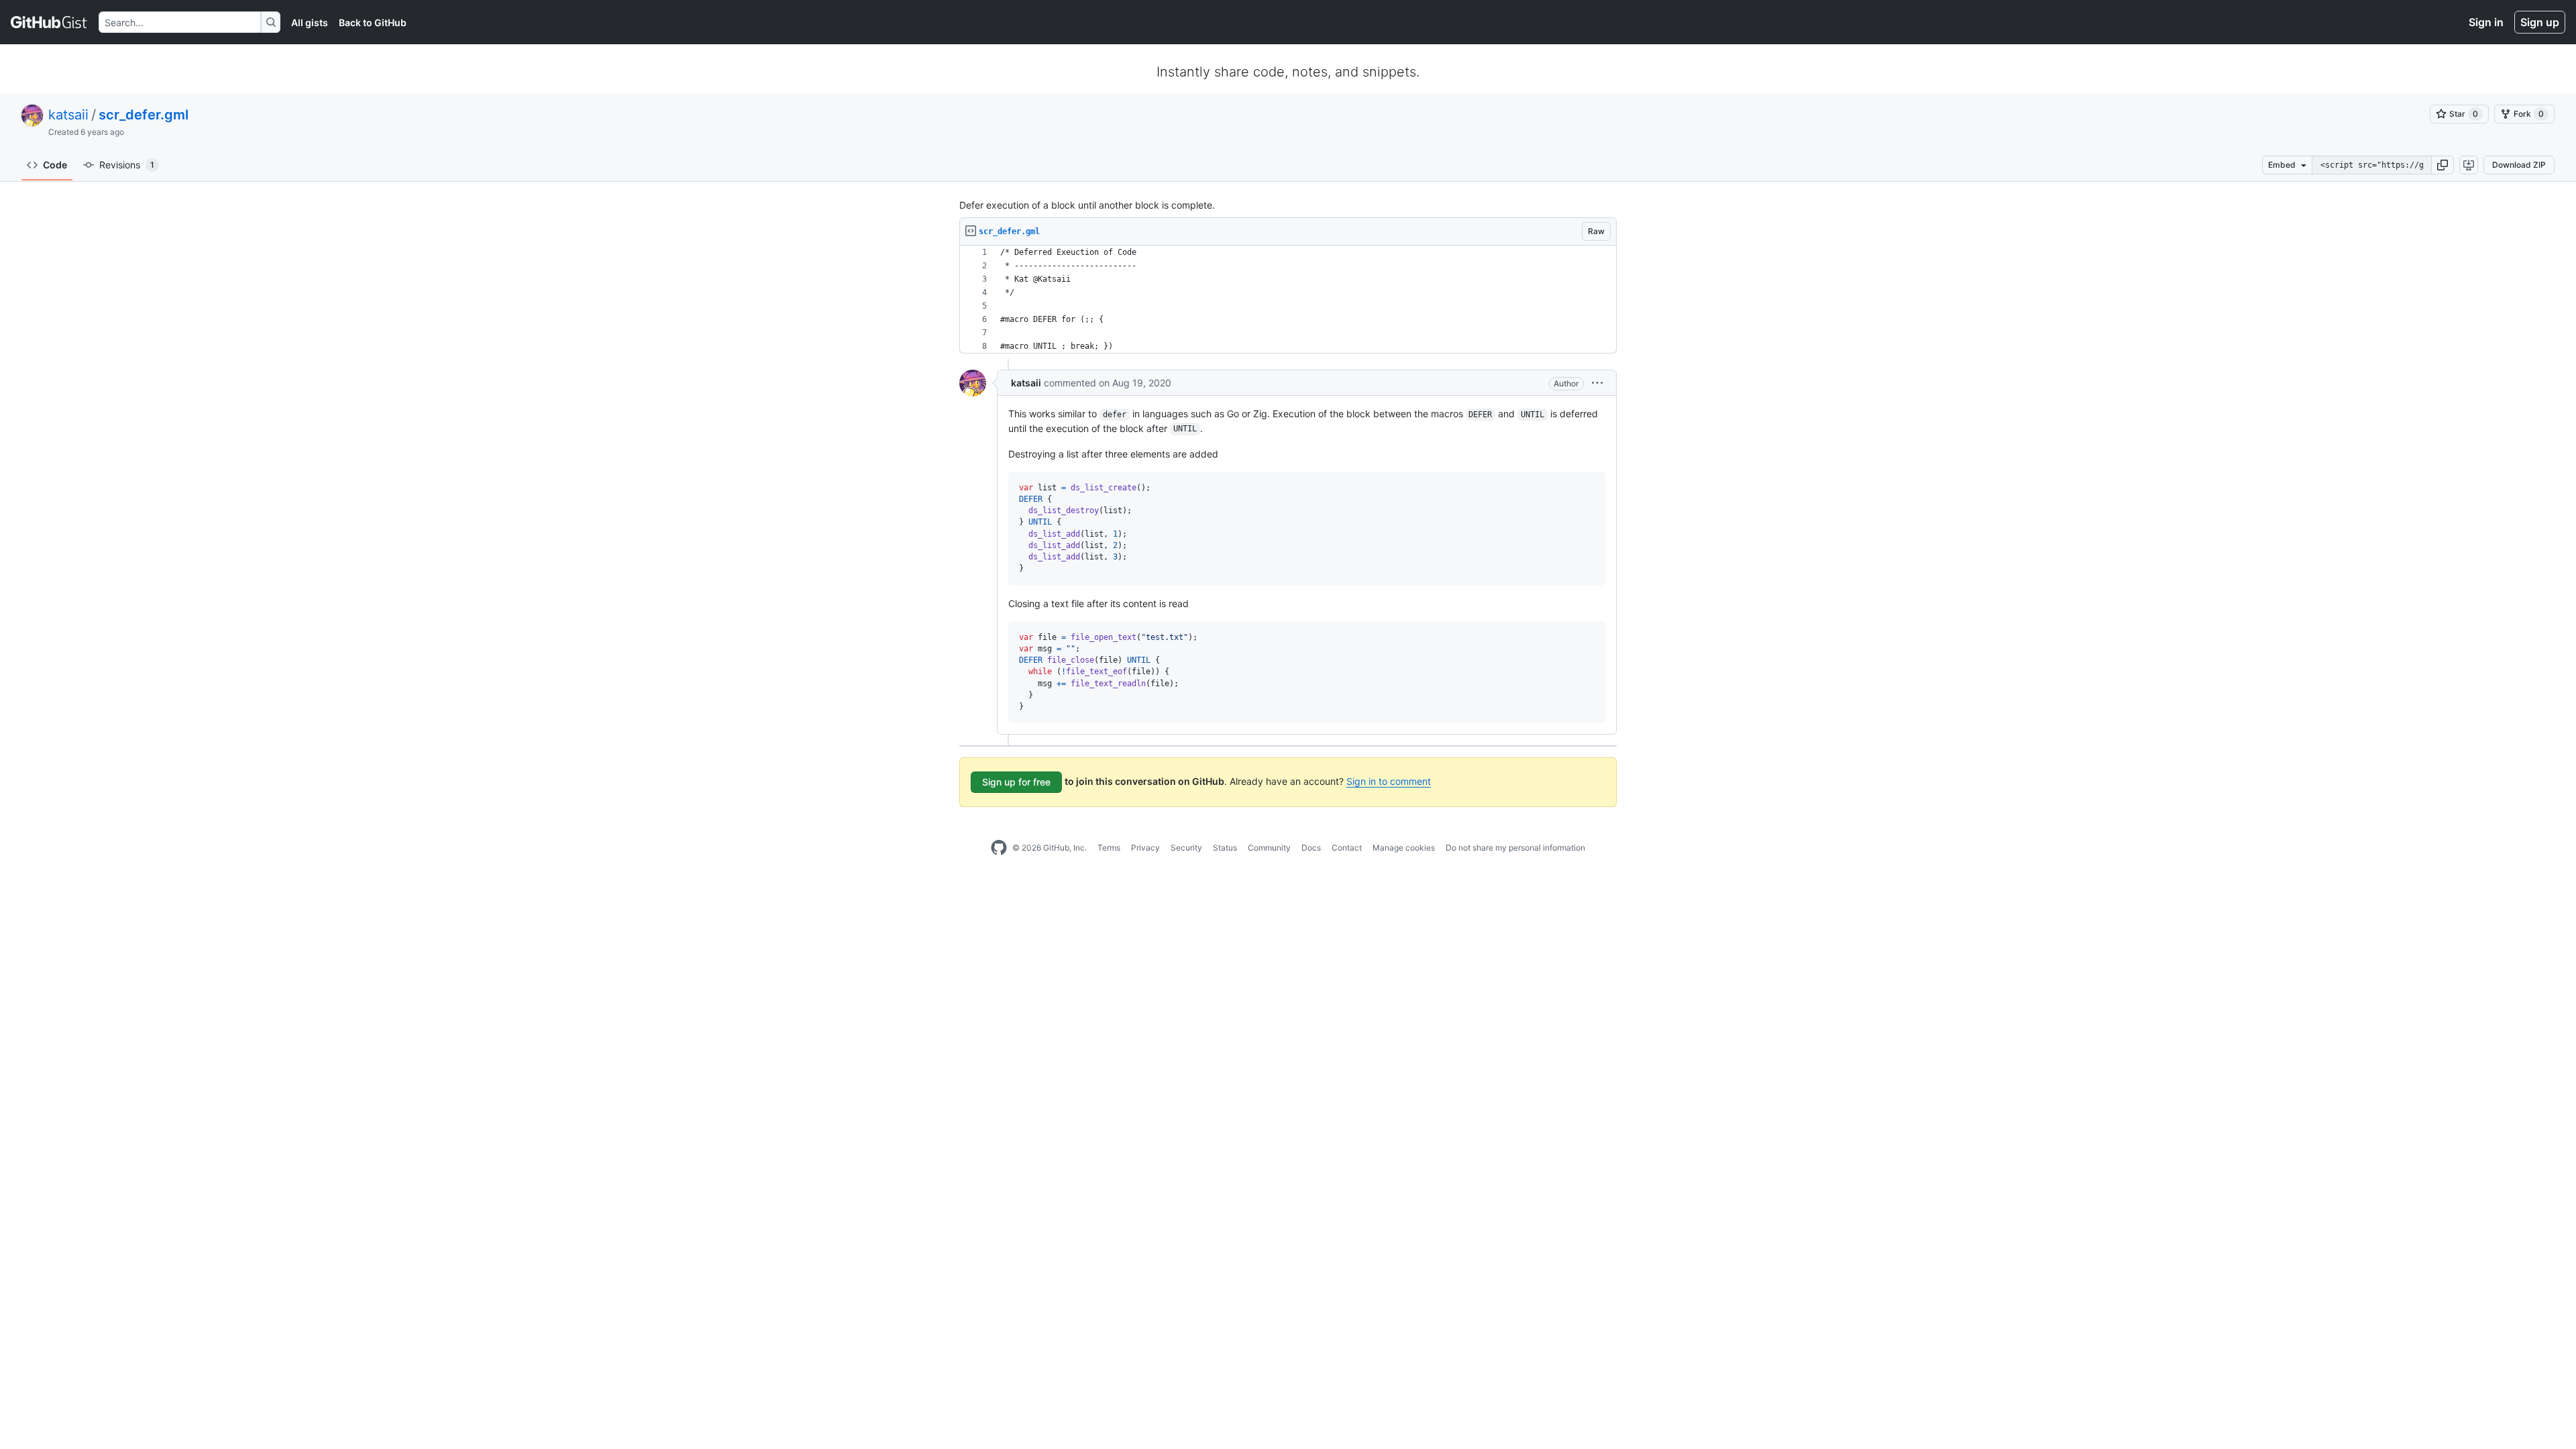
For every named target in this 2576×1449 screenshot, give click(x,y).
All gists (310, 22)
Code (55, 165)
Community (1269, 848)
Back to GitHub (373, 22)
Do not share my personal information (1515, 848)
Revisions (127, 165)
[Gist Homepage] (49, 22)
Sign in (2486, 22)
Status (1225, 848)
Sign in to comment (1389, 781)
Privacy (1145, 848)
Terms (1109, 848)
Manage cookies (1404, 848)
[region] (1288, 300)
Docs (1311, 848)
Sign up (2540, 22)
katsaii (68, 115)
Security (1186, 848)
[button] (2443, 165)
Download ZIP (2519, 165)
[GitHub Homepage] (999, 848)
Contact (1347, 848)
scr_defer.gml (144, 115)
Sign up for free (1016, 782)
